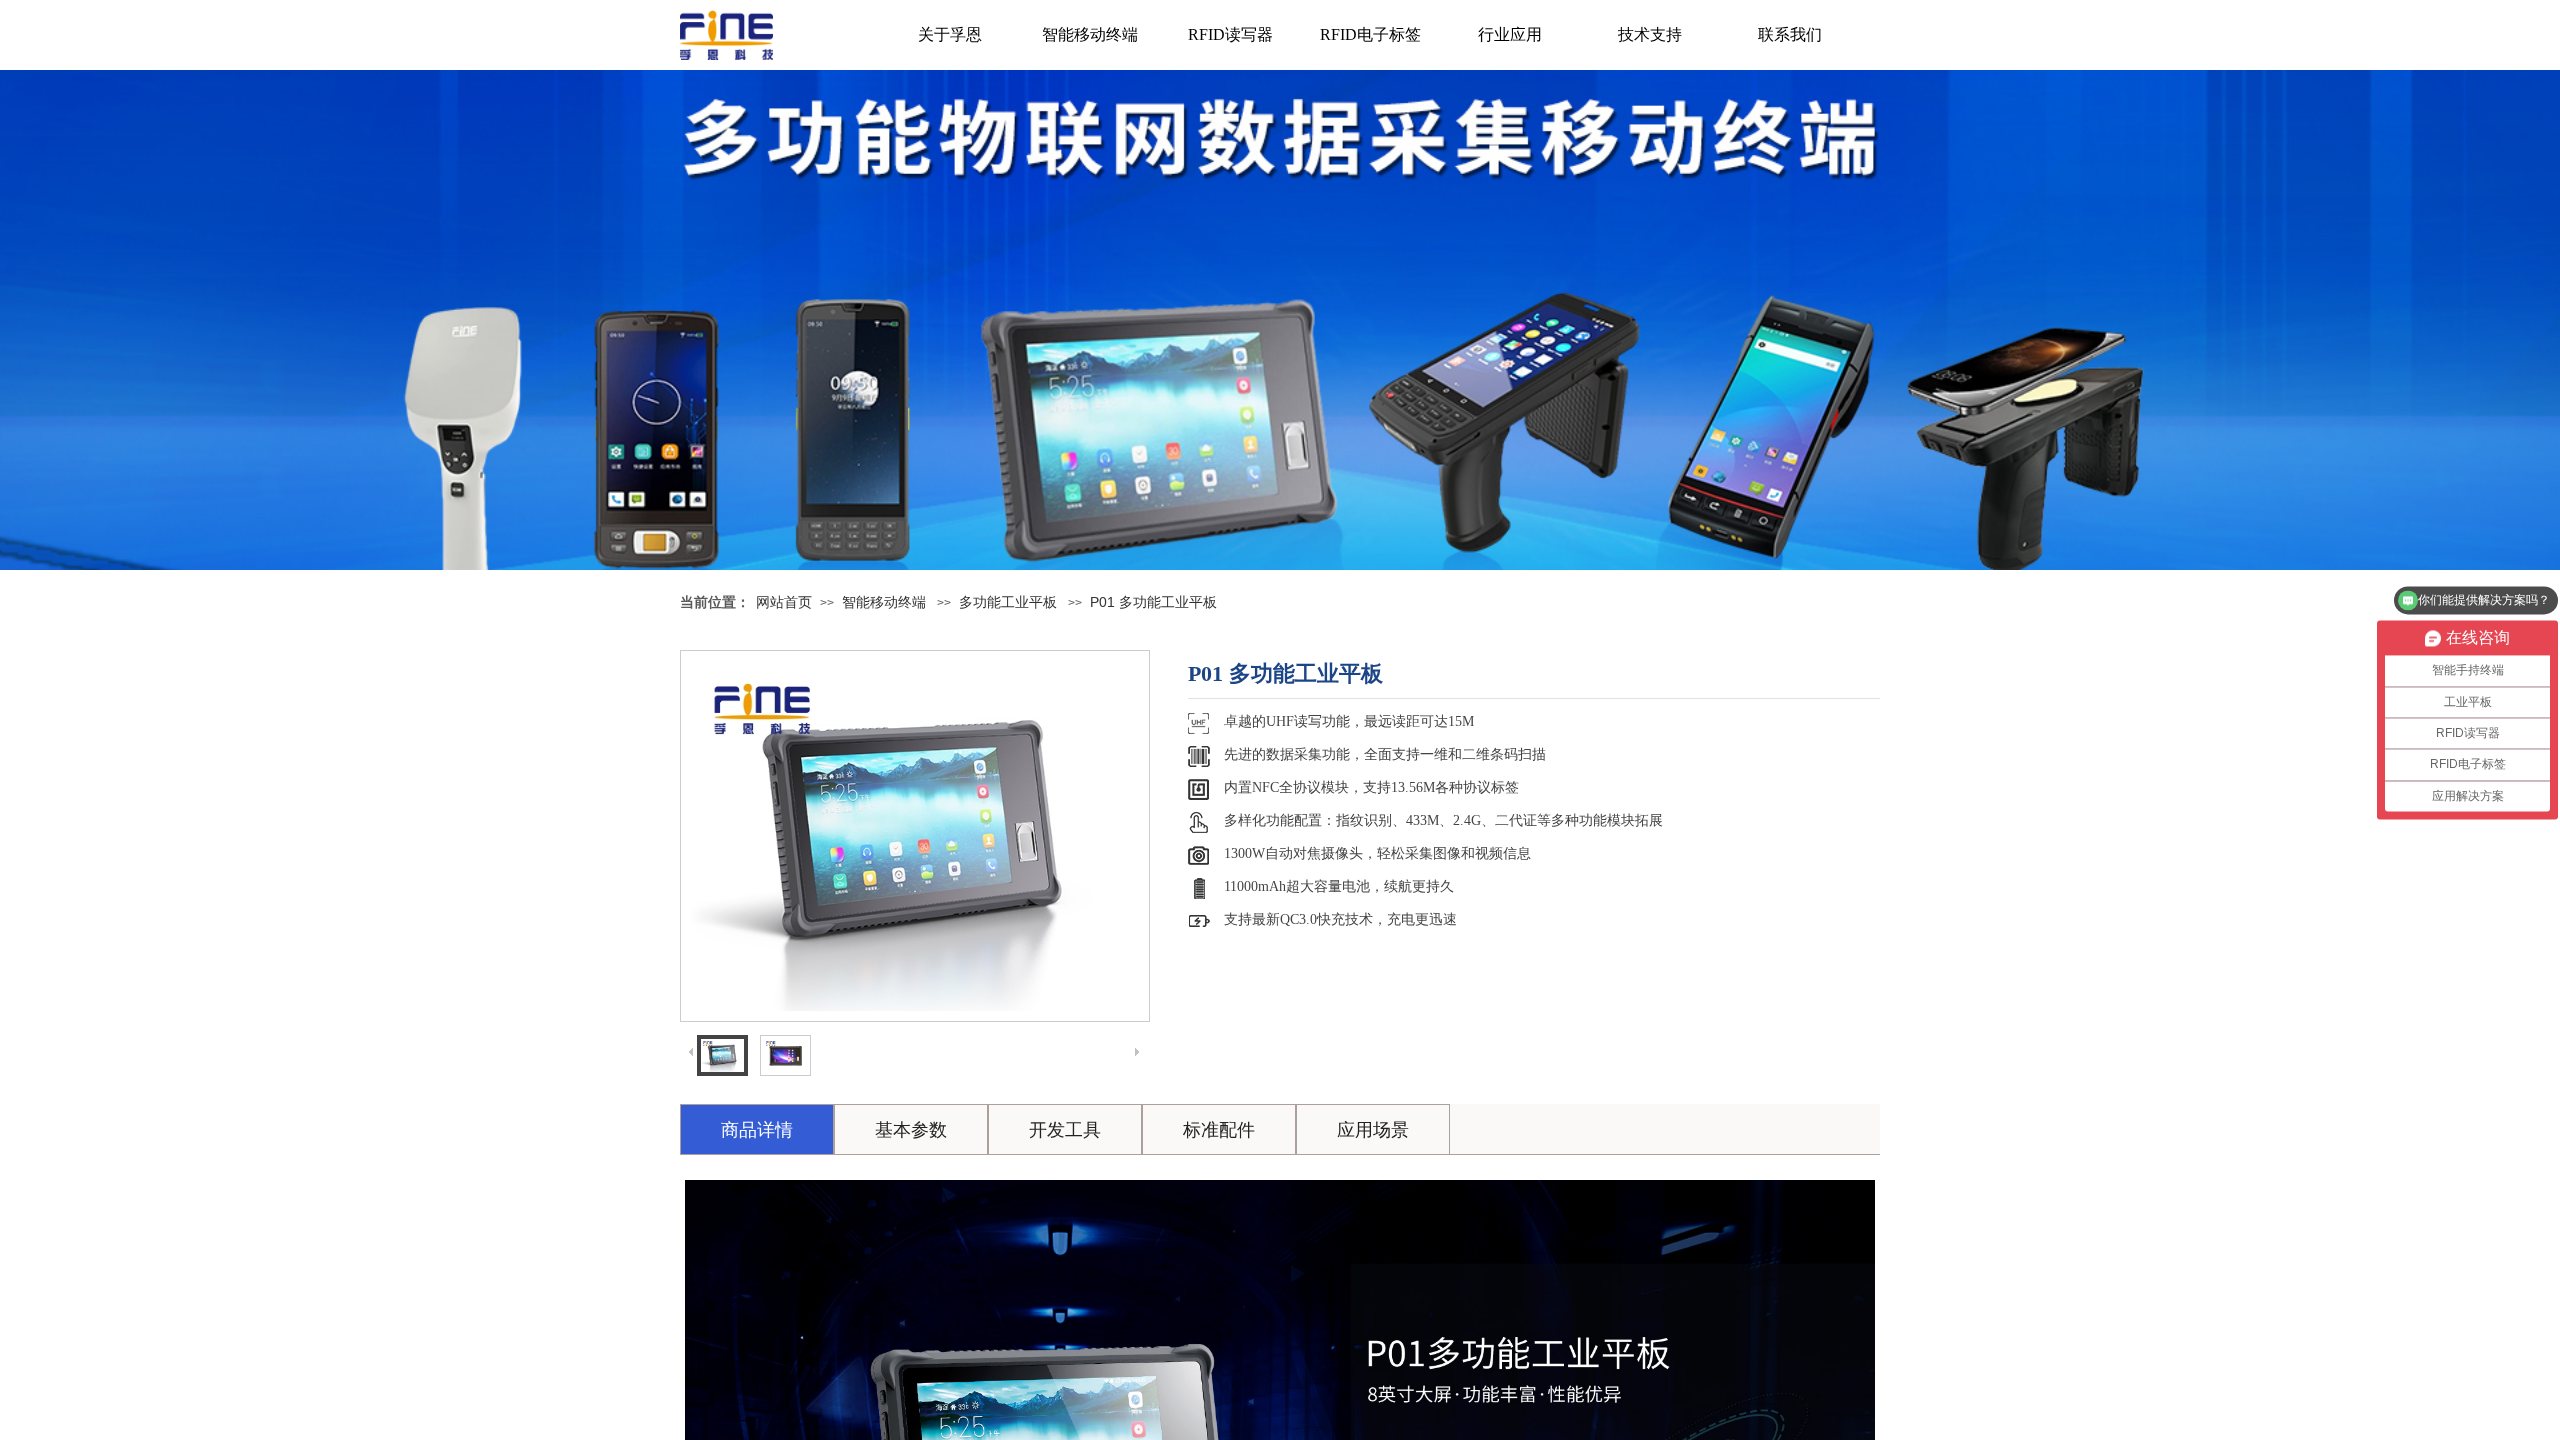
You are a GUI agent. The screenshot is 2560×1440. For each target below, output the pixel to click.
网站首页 (784, 602)
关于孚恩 (950, 34)
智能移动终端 (1090, 34)
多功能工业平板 (1008, 602)
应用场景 (1373, 1130)
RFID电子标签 (1370, 34)
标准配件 (1219, 1130)
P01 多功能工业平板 (1153, 602)
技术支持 (1650, 34)
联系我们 (1790, 34)
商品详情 (757, 1130)
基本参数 (911, 1130)
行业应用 (1510, 34)
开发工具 (1065, 1130)
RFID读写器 (1230, 34)
